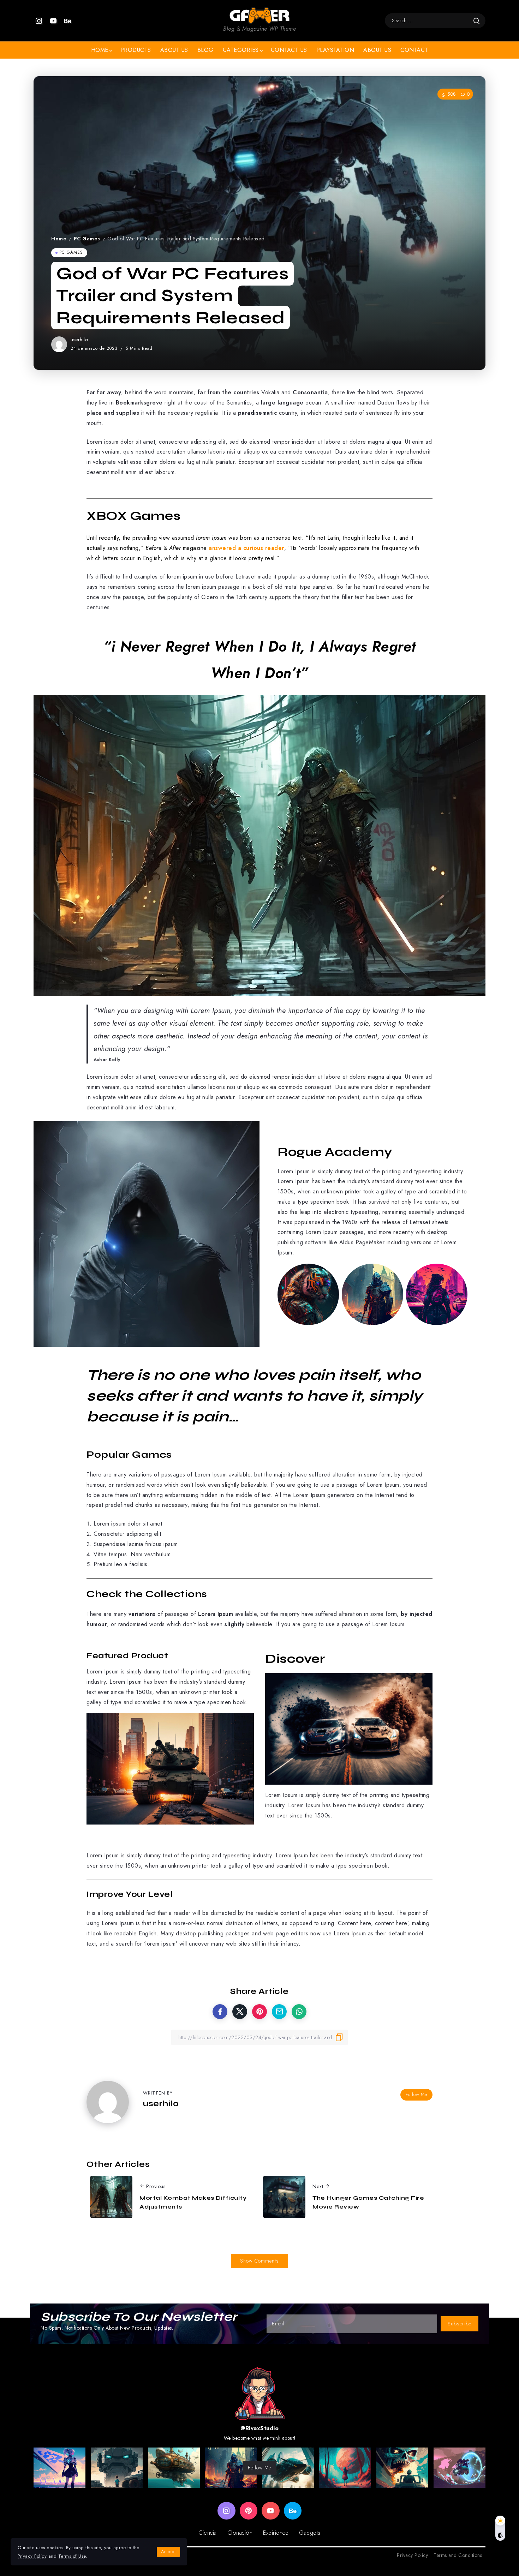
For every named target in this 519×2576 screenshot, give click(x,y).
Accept (168, 2551)
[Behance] (68, 21)
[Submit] (476, 21)
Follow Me (416, 2094)
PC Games (87, 239)
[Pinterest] (249, 2511)
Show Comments (259, 2261)
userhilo (79, 340)
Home (59, 239)
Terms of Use (72, 2556)
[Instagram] (39, 21)
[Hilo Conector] (259, 15)
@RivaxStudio (259, 2428)
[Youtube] (53, 21)
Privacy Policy (32, 2556)
